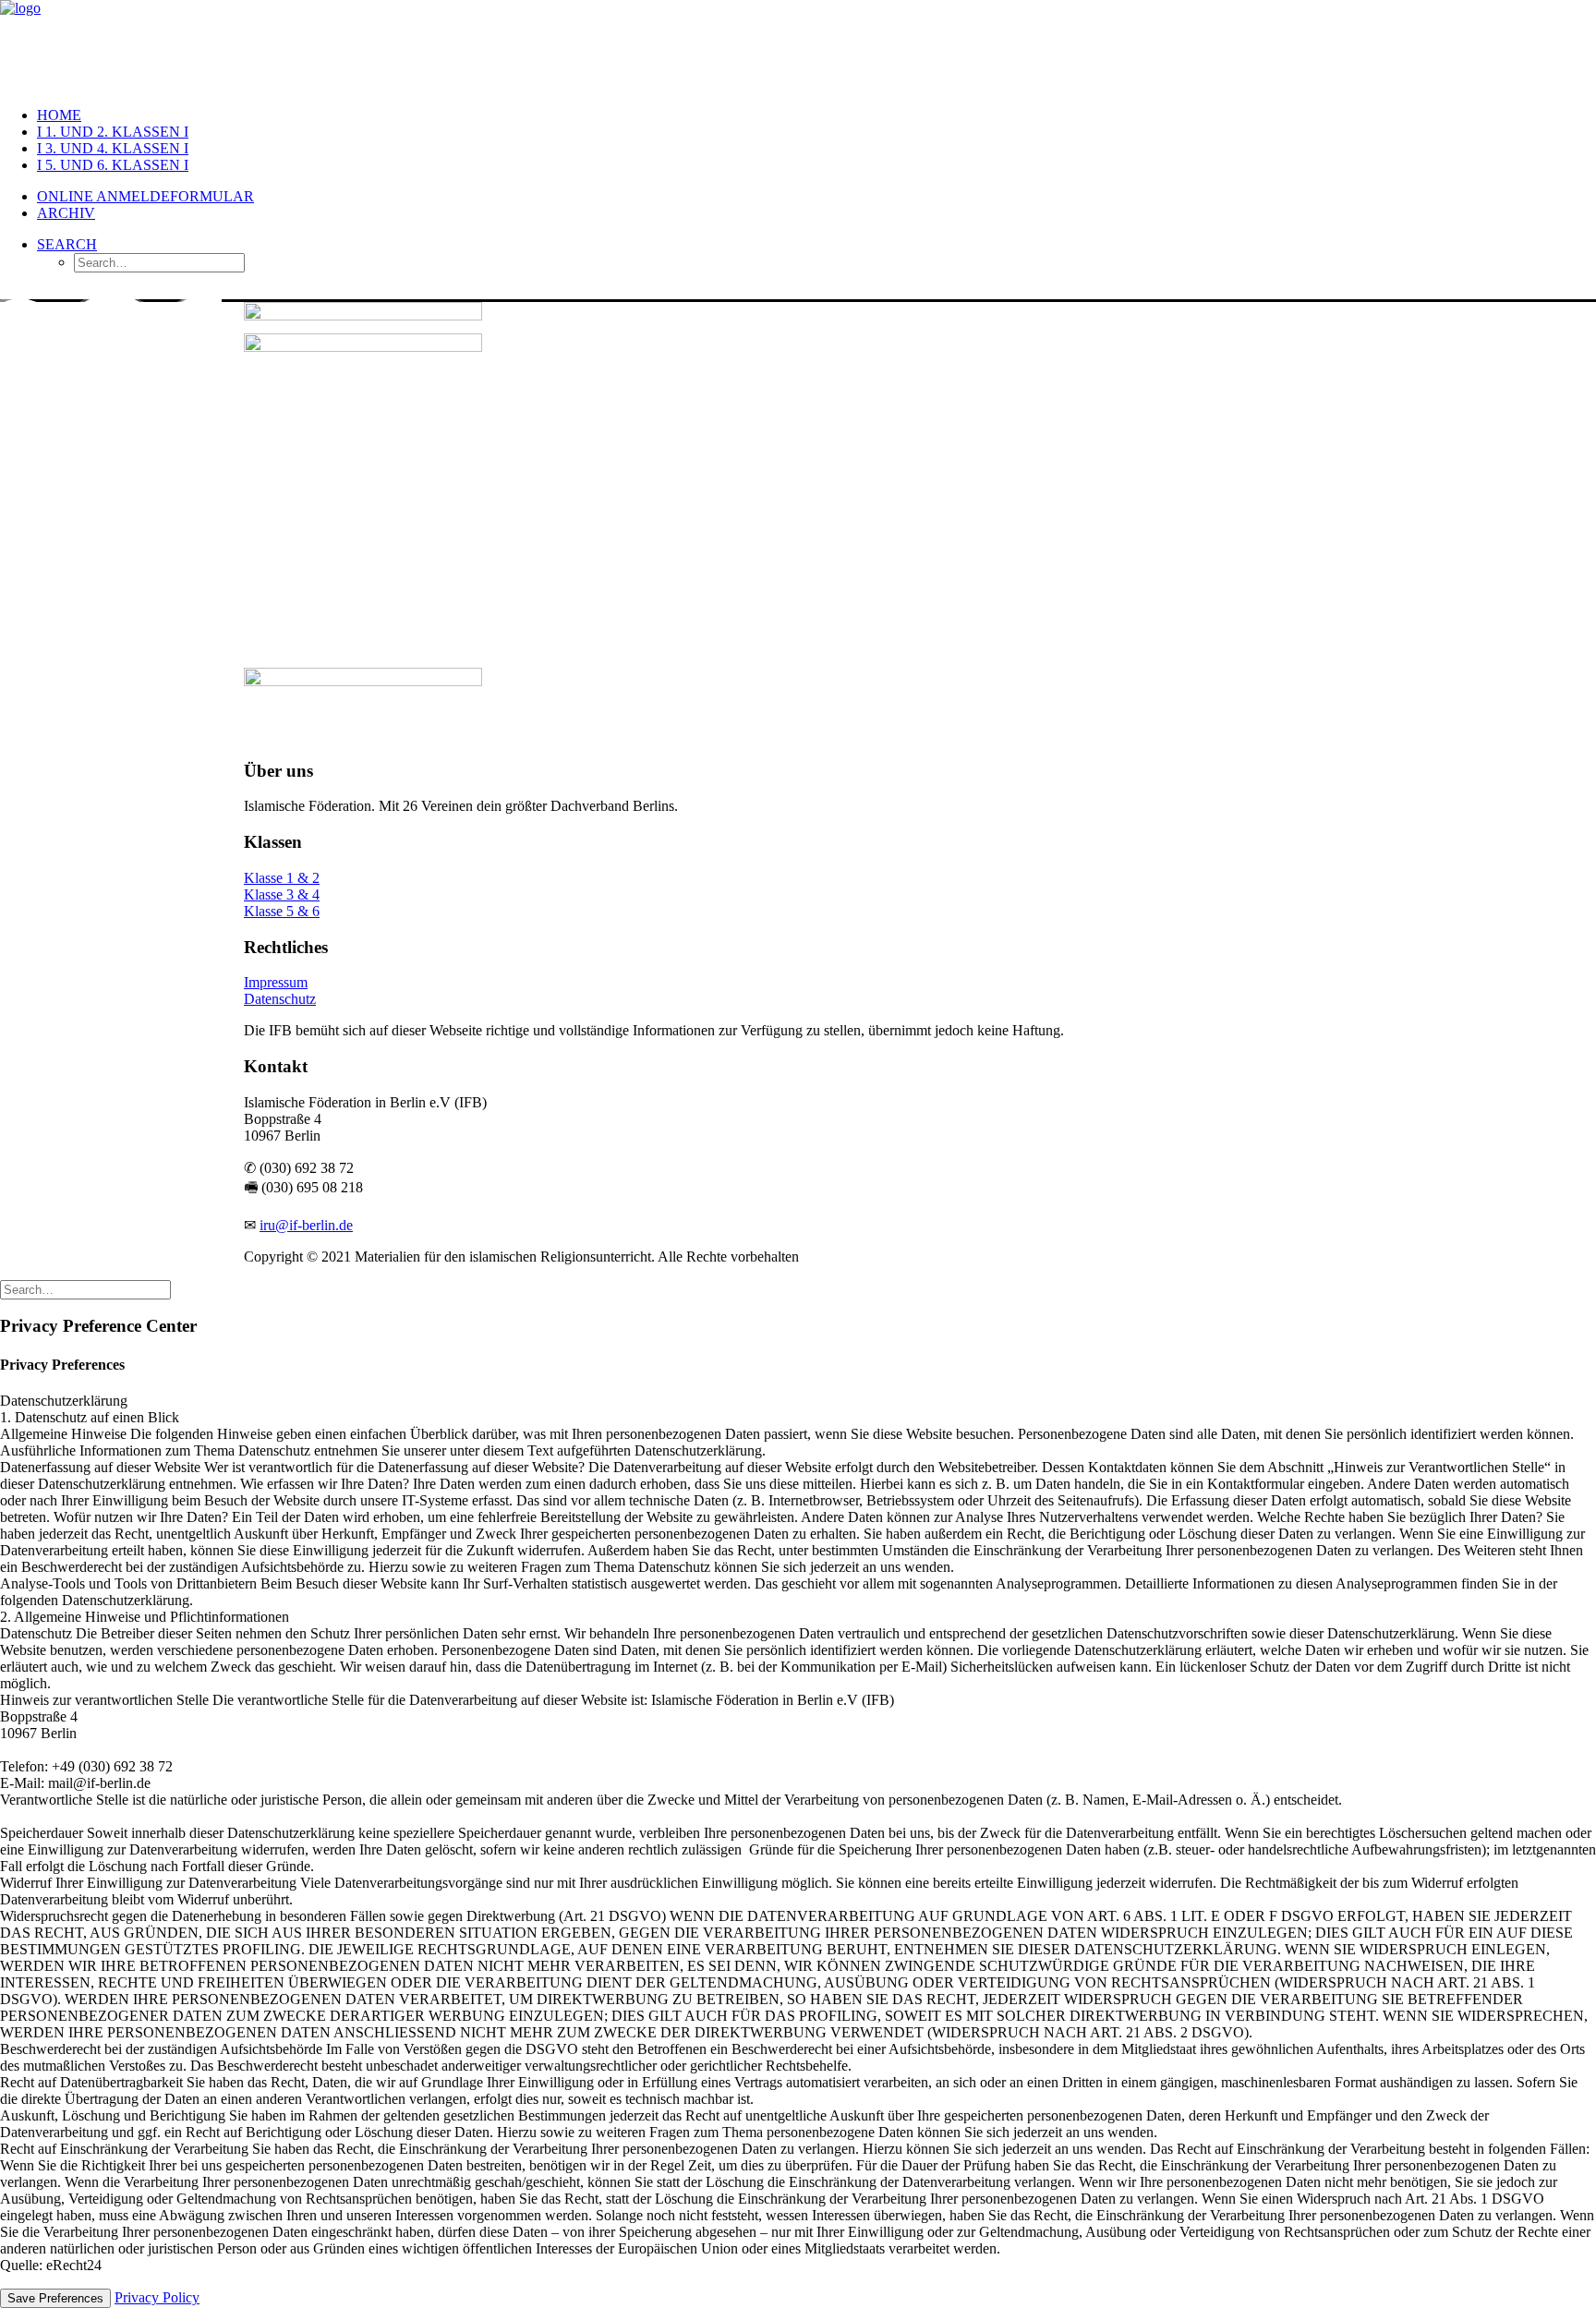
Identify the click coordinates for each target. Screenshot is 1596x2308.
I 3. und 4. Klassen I (113, 148)
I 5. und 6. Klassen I (113, 165)
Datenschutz (280, 999)
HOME (59, 115)
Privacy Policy (157, 2297)
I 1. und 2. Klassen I (113, 132)
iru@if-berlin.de (306, 1225)
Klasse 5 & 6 (282, 911)
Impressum (276, 982)
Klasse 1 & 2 (282, 878)
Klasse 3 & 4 (282, 894)
